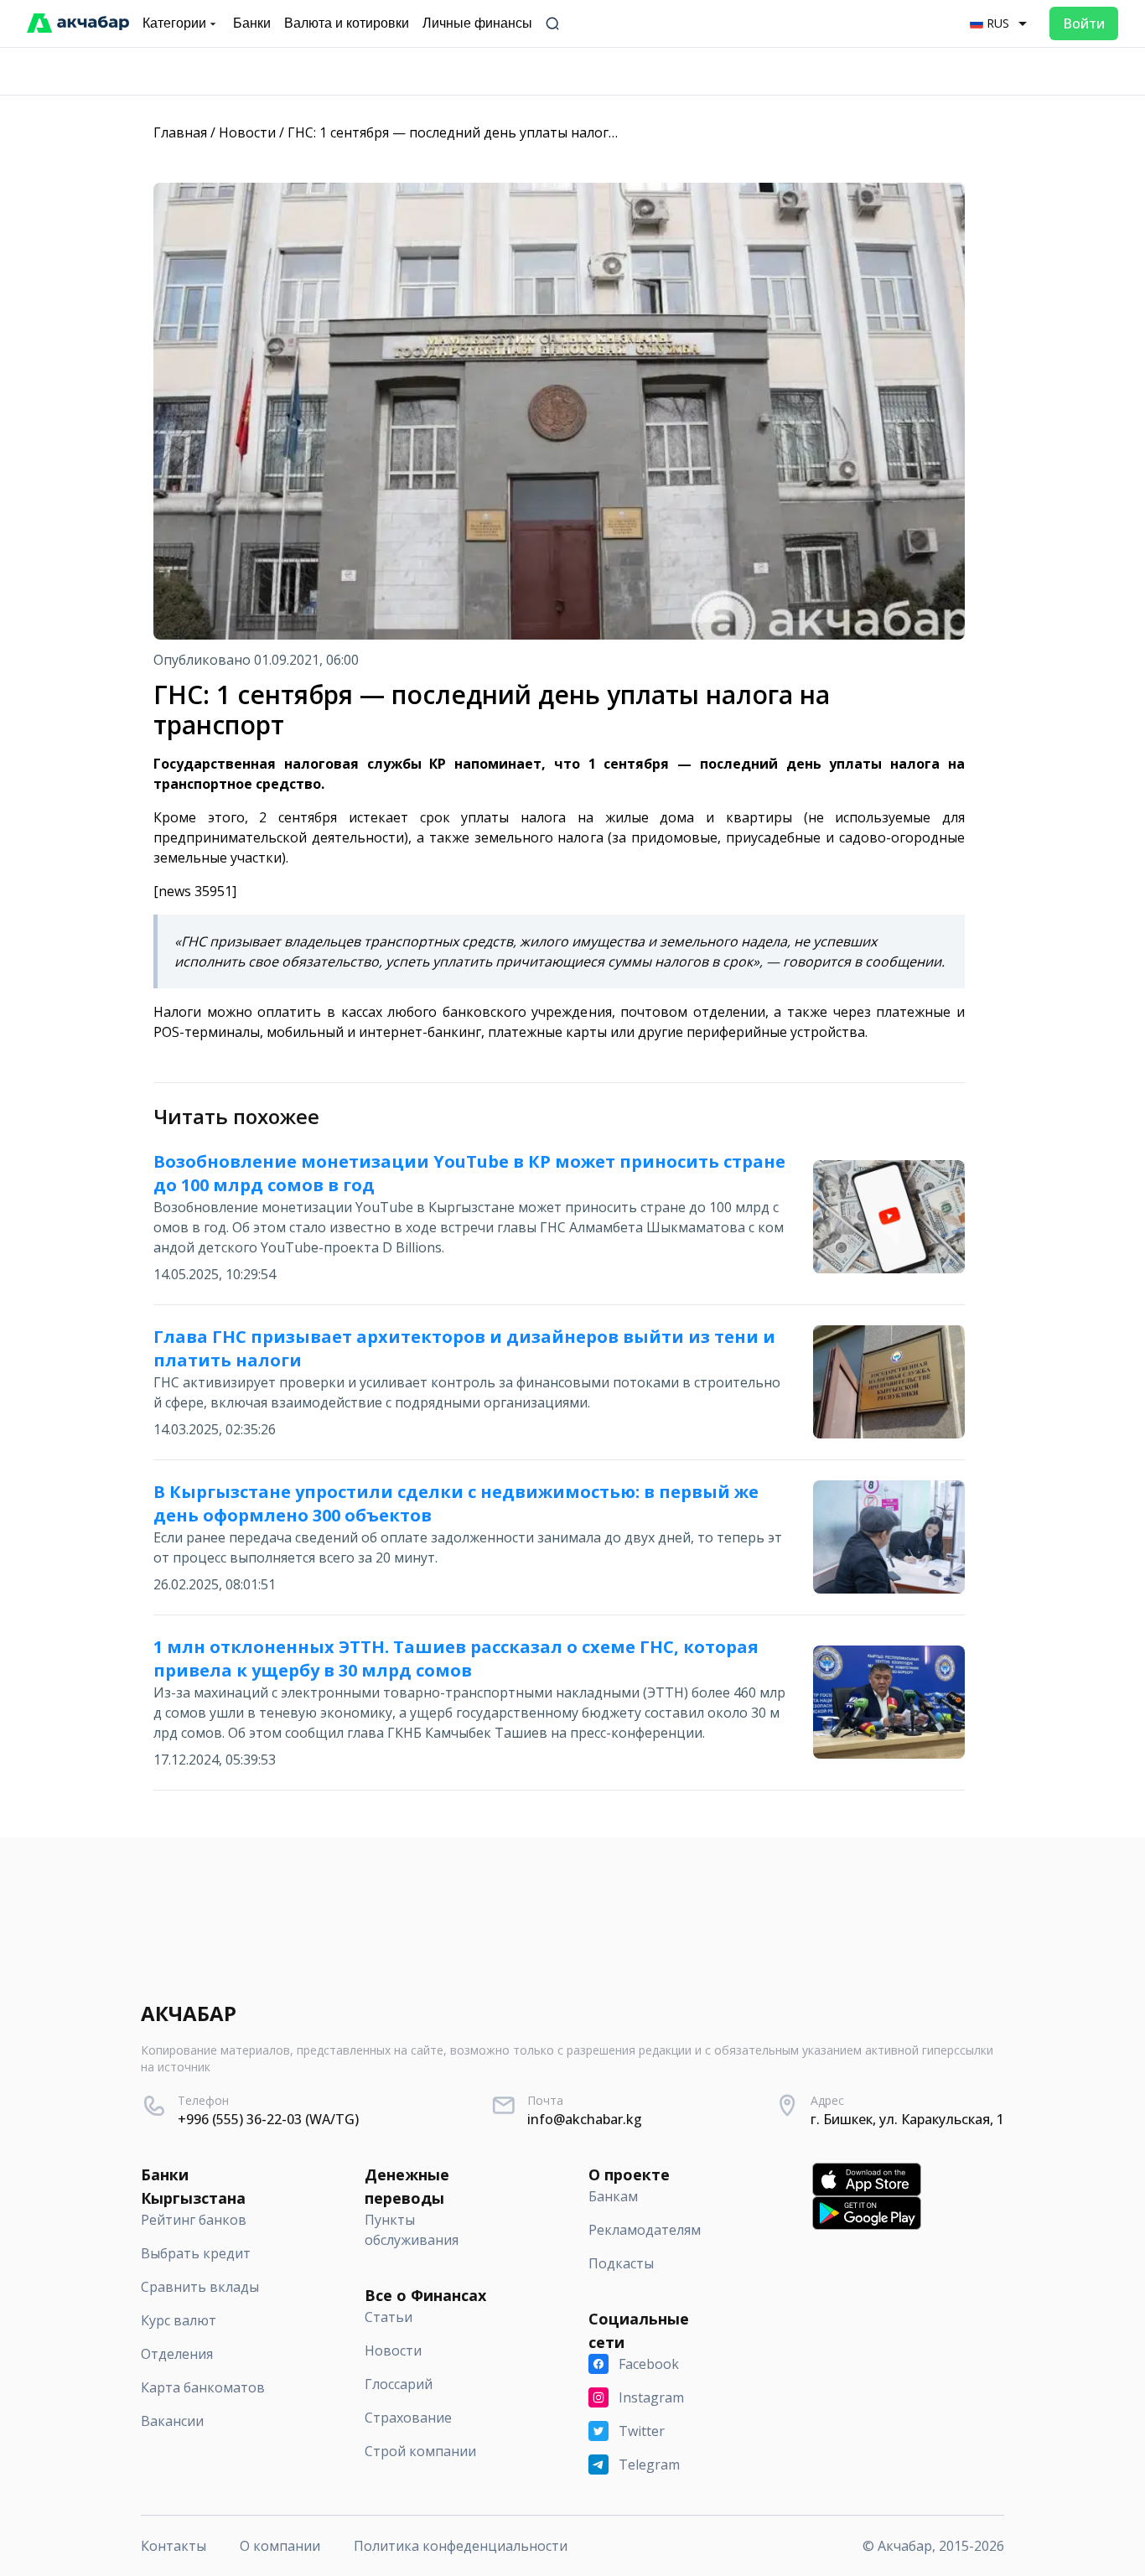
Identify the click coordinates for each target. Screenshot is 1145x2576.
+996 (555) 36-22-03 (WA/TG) (268, 2119)
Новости (247, 132)
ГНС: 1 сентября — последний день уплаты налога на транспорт (498, 132)
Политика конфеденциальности (461, 2546)
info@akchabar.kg (585, 2119)
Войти (1084, 23)
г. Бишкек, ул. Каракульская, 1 (907, 2119)
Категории (174, 23)
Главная (180, 132)
